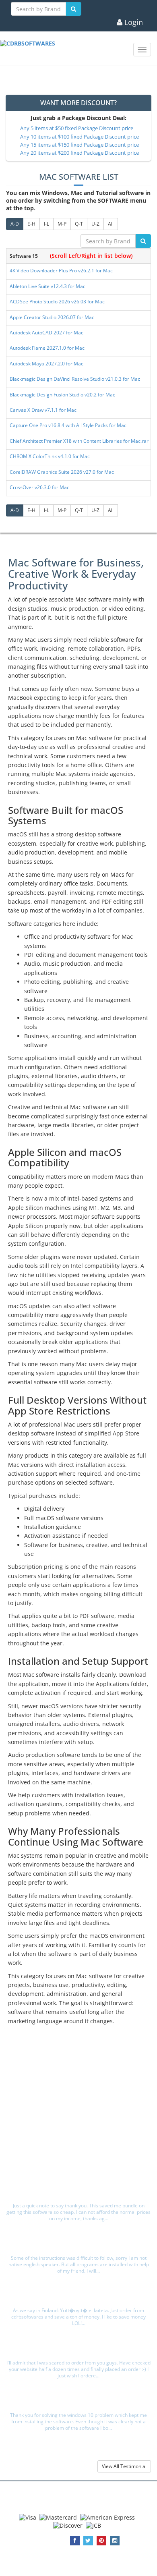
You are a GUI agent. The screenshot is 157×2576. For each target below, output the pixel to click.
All (111, 224)
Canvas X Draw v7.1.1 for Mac (43, 410)
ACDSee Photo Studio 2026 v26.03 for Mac (57, 302)
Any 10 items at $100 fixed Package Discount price (80, 137)
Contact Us (81, 2165)
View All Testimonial (124, 2466)
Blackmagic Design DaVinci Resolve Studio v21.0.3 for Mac (75, 379)
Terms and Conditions (81, 2100)
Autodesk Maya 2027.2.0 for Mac (46, 364)
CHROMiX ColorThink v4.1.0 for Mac (50, 456)
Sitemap (81, 2108)
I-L (46, 224)
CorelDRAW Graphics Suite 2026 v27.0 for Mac (62, 472)
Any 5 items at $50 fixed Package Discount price (77, 128)
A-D (15, 224)
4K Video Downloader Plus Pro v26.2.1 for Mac (61, 271)
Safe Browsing (81, 2174)
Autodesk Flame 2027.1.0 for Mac (47, 348)
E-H (31, 224)
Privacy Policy (81, 2091)
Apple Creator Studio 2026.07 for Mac (52, 317)
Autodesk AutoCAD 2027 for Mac (46, 333)
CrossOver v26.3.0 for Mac (39, 487)
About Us (81, 2082)
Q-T (79, 224)
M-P (62, 224)
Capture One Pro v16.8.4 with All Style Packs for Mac (68, 425)
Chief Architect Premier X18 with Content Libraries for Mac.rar (79, 441)
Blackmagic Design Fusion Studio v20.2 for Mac (62, 395)
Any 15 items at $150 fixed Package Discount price (80, 145)
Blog (81, 2156)
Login (133, 23)
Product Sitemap (81, 2117)
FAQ (81, 2147)
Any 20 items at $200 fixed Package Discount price (80, 153)
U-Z (95, 224)
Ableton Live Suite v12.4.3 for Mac (48, 286)
